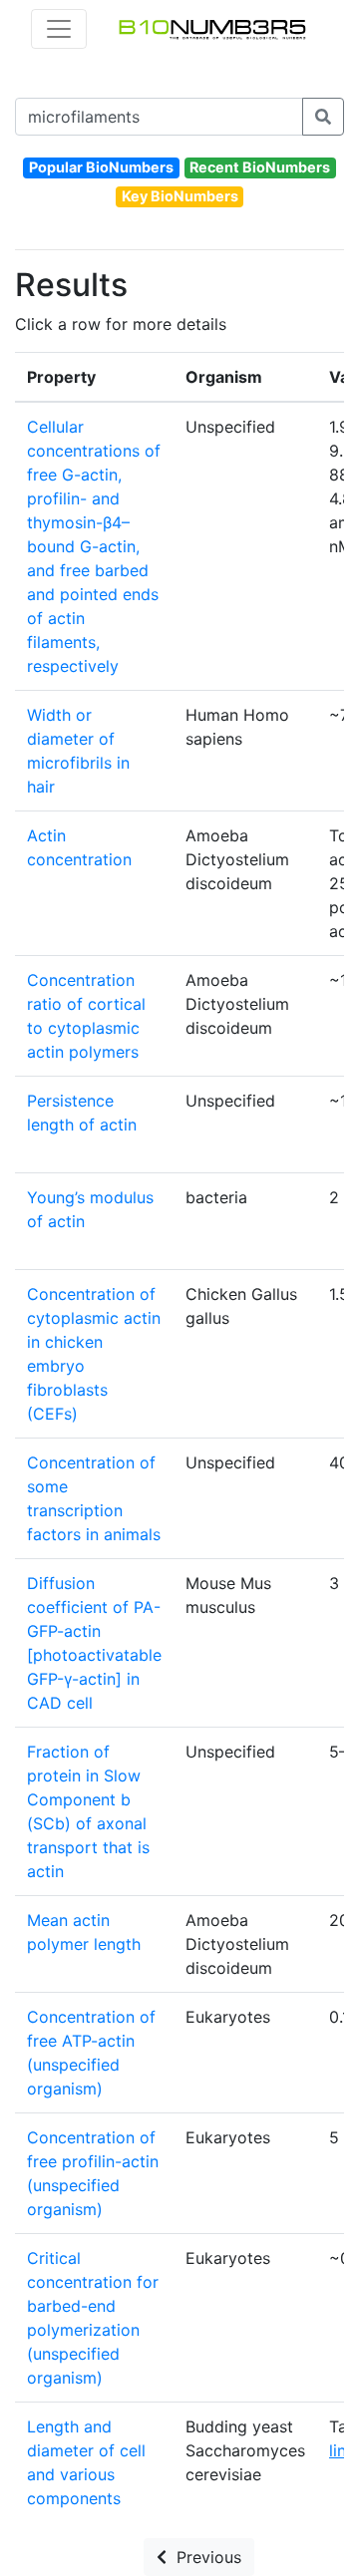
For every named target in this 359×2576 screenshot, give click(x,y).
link (342, 2450)
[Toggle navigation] (59, 29)
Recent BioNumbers (260, 167)
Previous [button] (204, 2557)
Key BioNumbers (180, 196)
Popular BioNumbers (101, 167)
